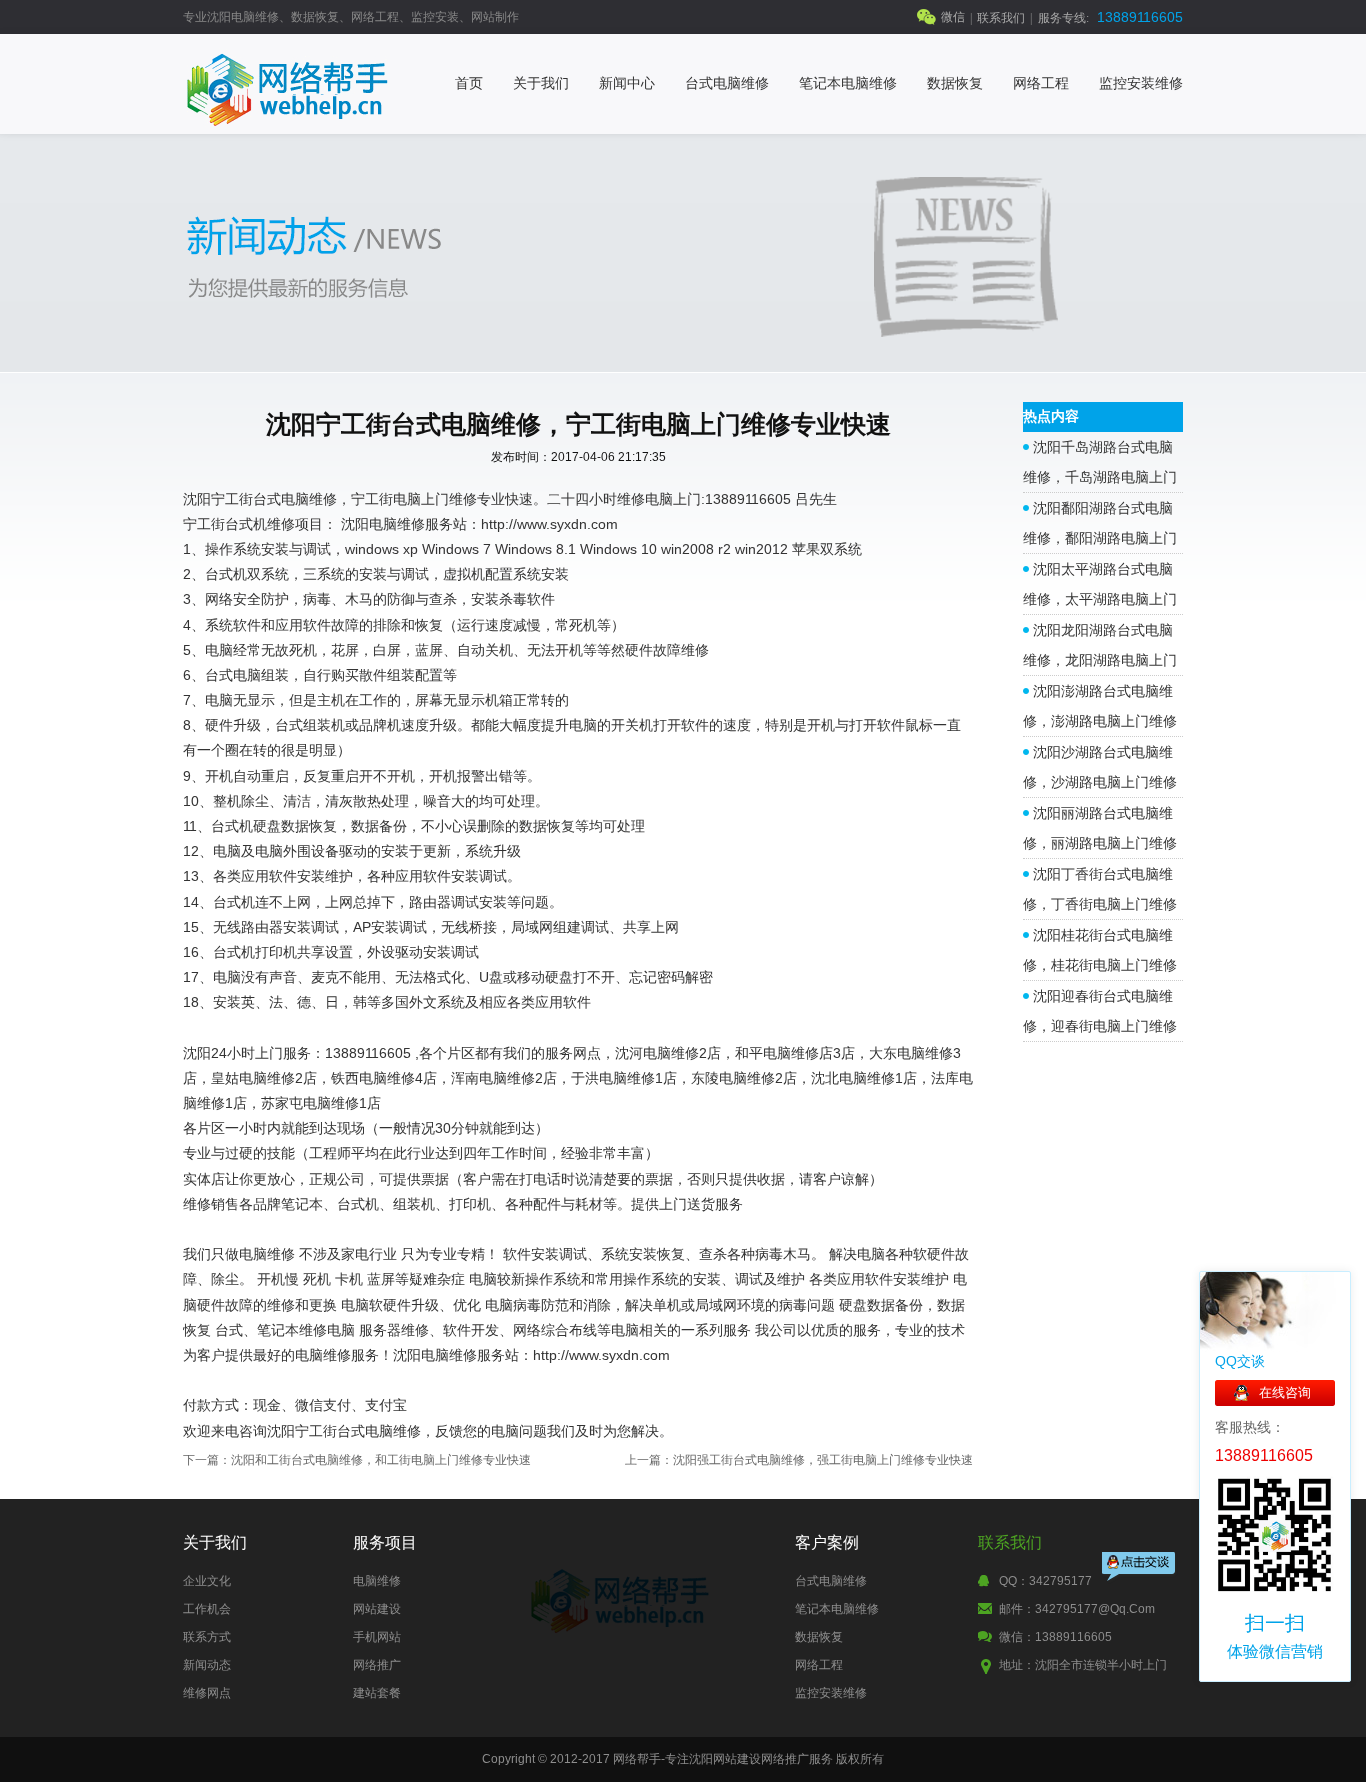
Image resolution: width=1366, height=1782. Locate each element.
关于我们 (541, 83)
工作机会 (207, 1609)
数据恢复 (955, 83)
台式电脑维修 (727, 83)
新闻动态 (207, 1665)
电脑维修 (377, 1581)
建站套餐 (377, 1693)
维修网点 (207, 1693)
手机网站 (377, 1637)
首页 (469, 83)
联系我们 (1001, 18)
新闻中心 (627, 83)
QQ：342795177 (1045, 1581)
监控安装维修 (1141, 83)
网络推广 (377, 1665)
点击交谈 (1140, 1568)
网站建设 (377, 1609)
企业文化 (207, 1581)
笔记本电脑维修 (848, 83)
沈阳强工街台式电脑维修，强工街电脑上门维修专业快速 (823, 1460)
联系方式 (207, 1637)
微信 (953, 17)
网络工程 (1041, 83)
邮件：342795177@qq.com (1077, 1609)
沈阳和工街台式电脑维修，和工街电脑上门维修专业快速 (381, 1460)
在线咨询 (1285, 1392)
